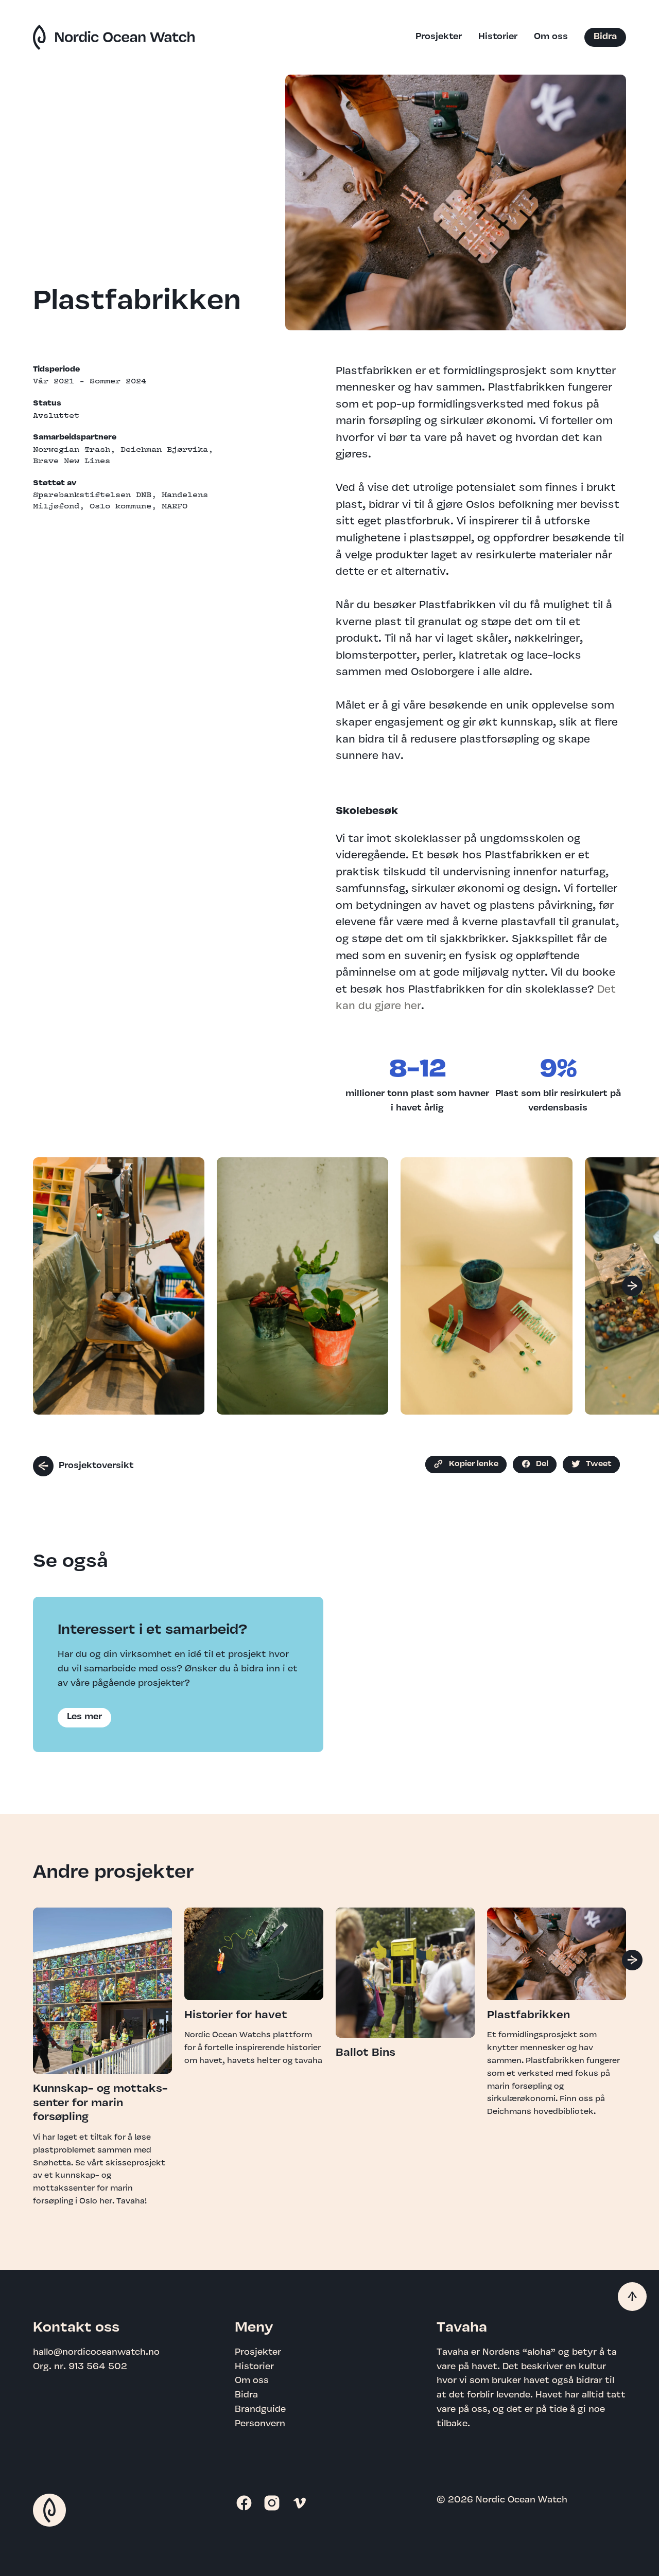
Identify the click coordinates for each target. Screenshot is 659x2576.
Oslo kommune (120, 506)
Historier (498, 37)
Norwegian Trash (72, 449)
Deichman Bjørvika (164, 449)
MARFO (175, 506)
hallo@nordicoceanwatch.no (96, 2353)
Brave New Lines (72, 461)
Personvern (260, 2424)
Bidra (605, 37)
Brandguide (260, 2410)
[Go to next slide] (632, 1286)
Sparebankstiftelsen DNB (92, 495)
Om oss (551, 37)
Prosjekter (439, 37)
